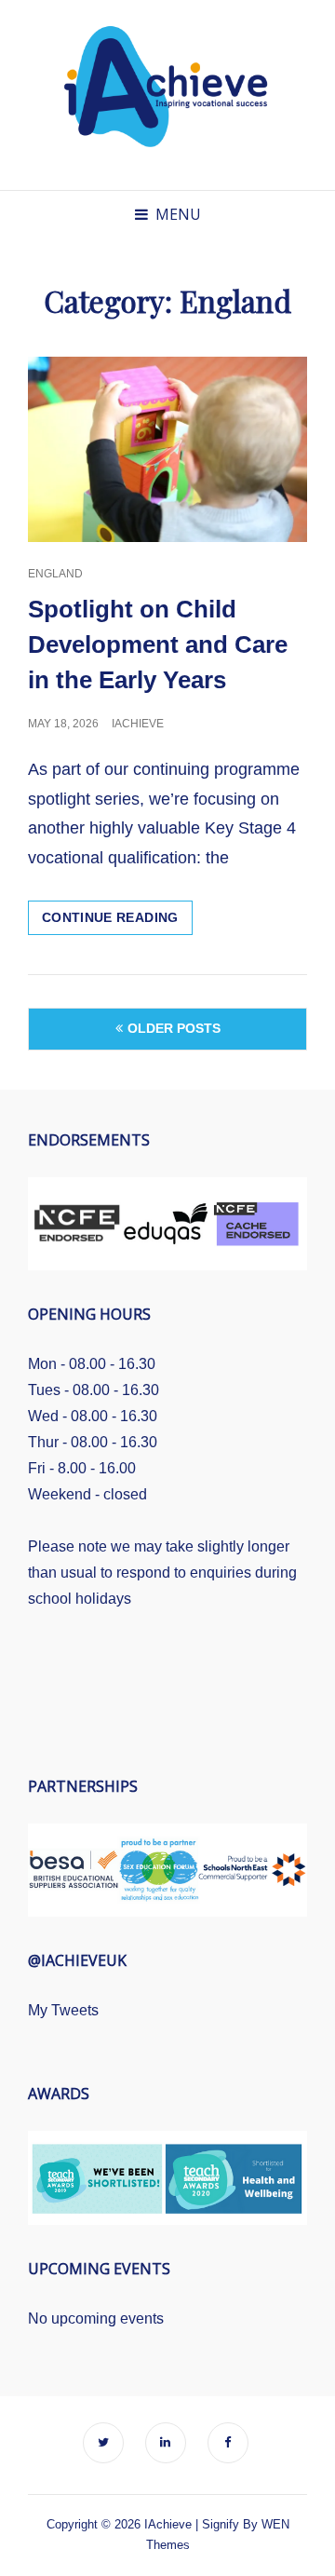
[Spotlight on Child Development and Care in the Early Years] (167, 450)
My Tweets (63, 2010)
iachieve (138, 724)
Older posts (174, 1028)
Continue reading (117, 922)
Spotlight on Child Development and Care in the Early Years (158, 644)
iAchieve (168, 2524)
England (55, 574)
